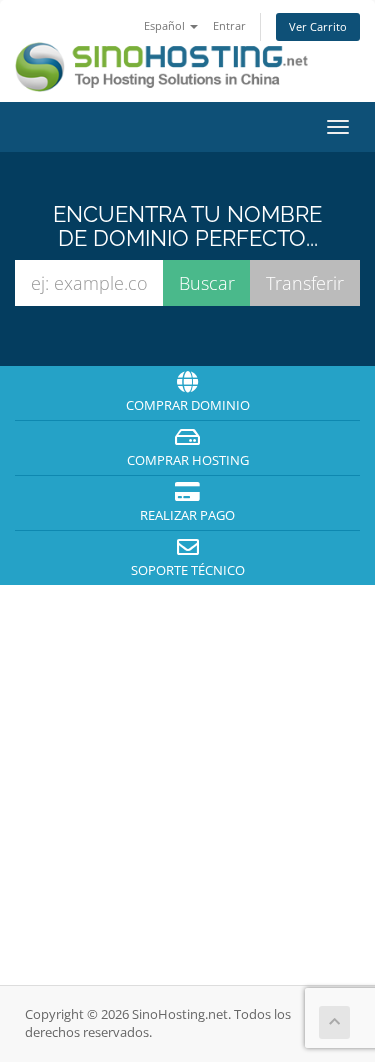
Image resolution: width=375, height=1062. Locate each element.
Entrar (229, 25)
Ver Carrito (318, 26)
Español (166, 25)
